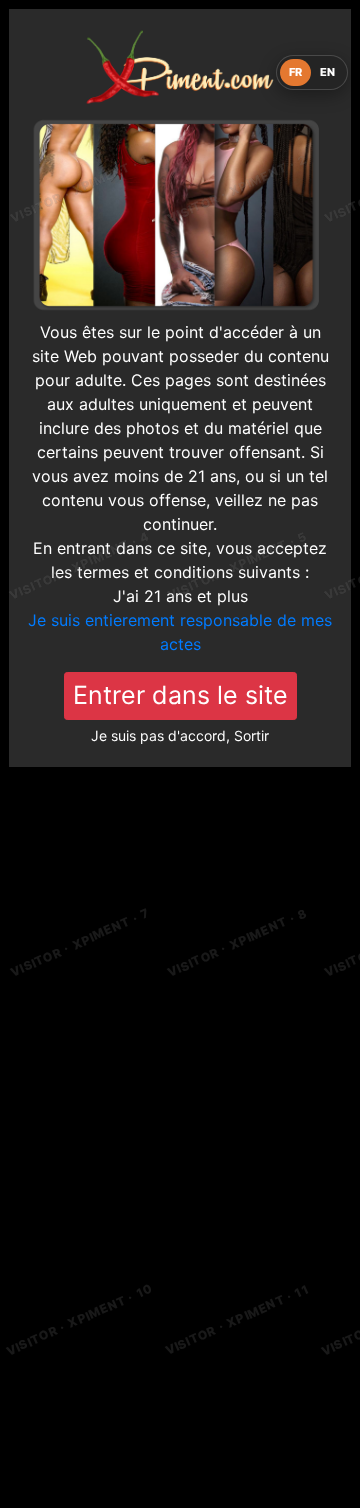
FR (295, 72)
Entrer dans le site (180, 695)
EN (327, 72)
